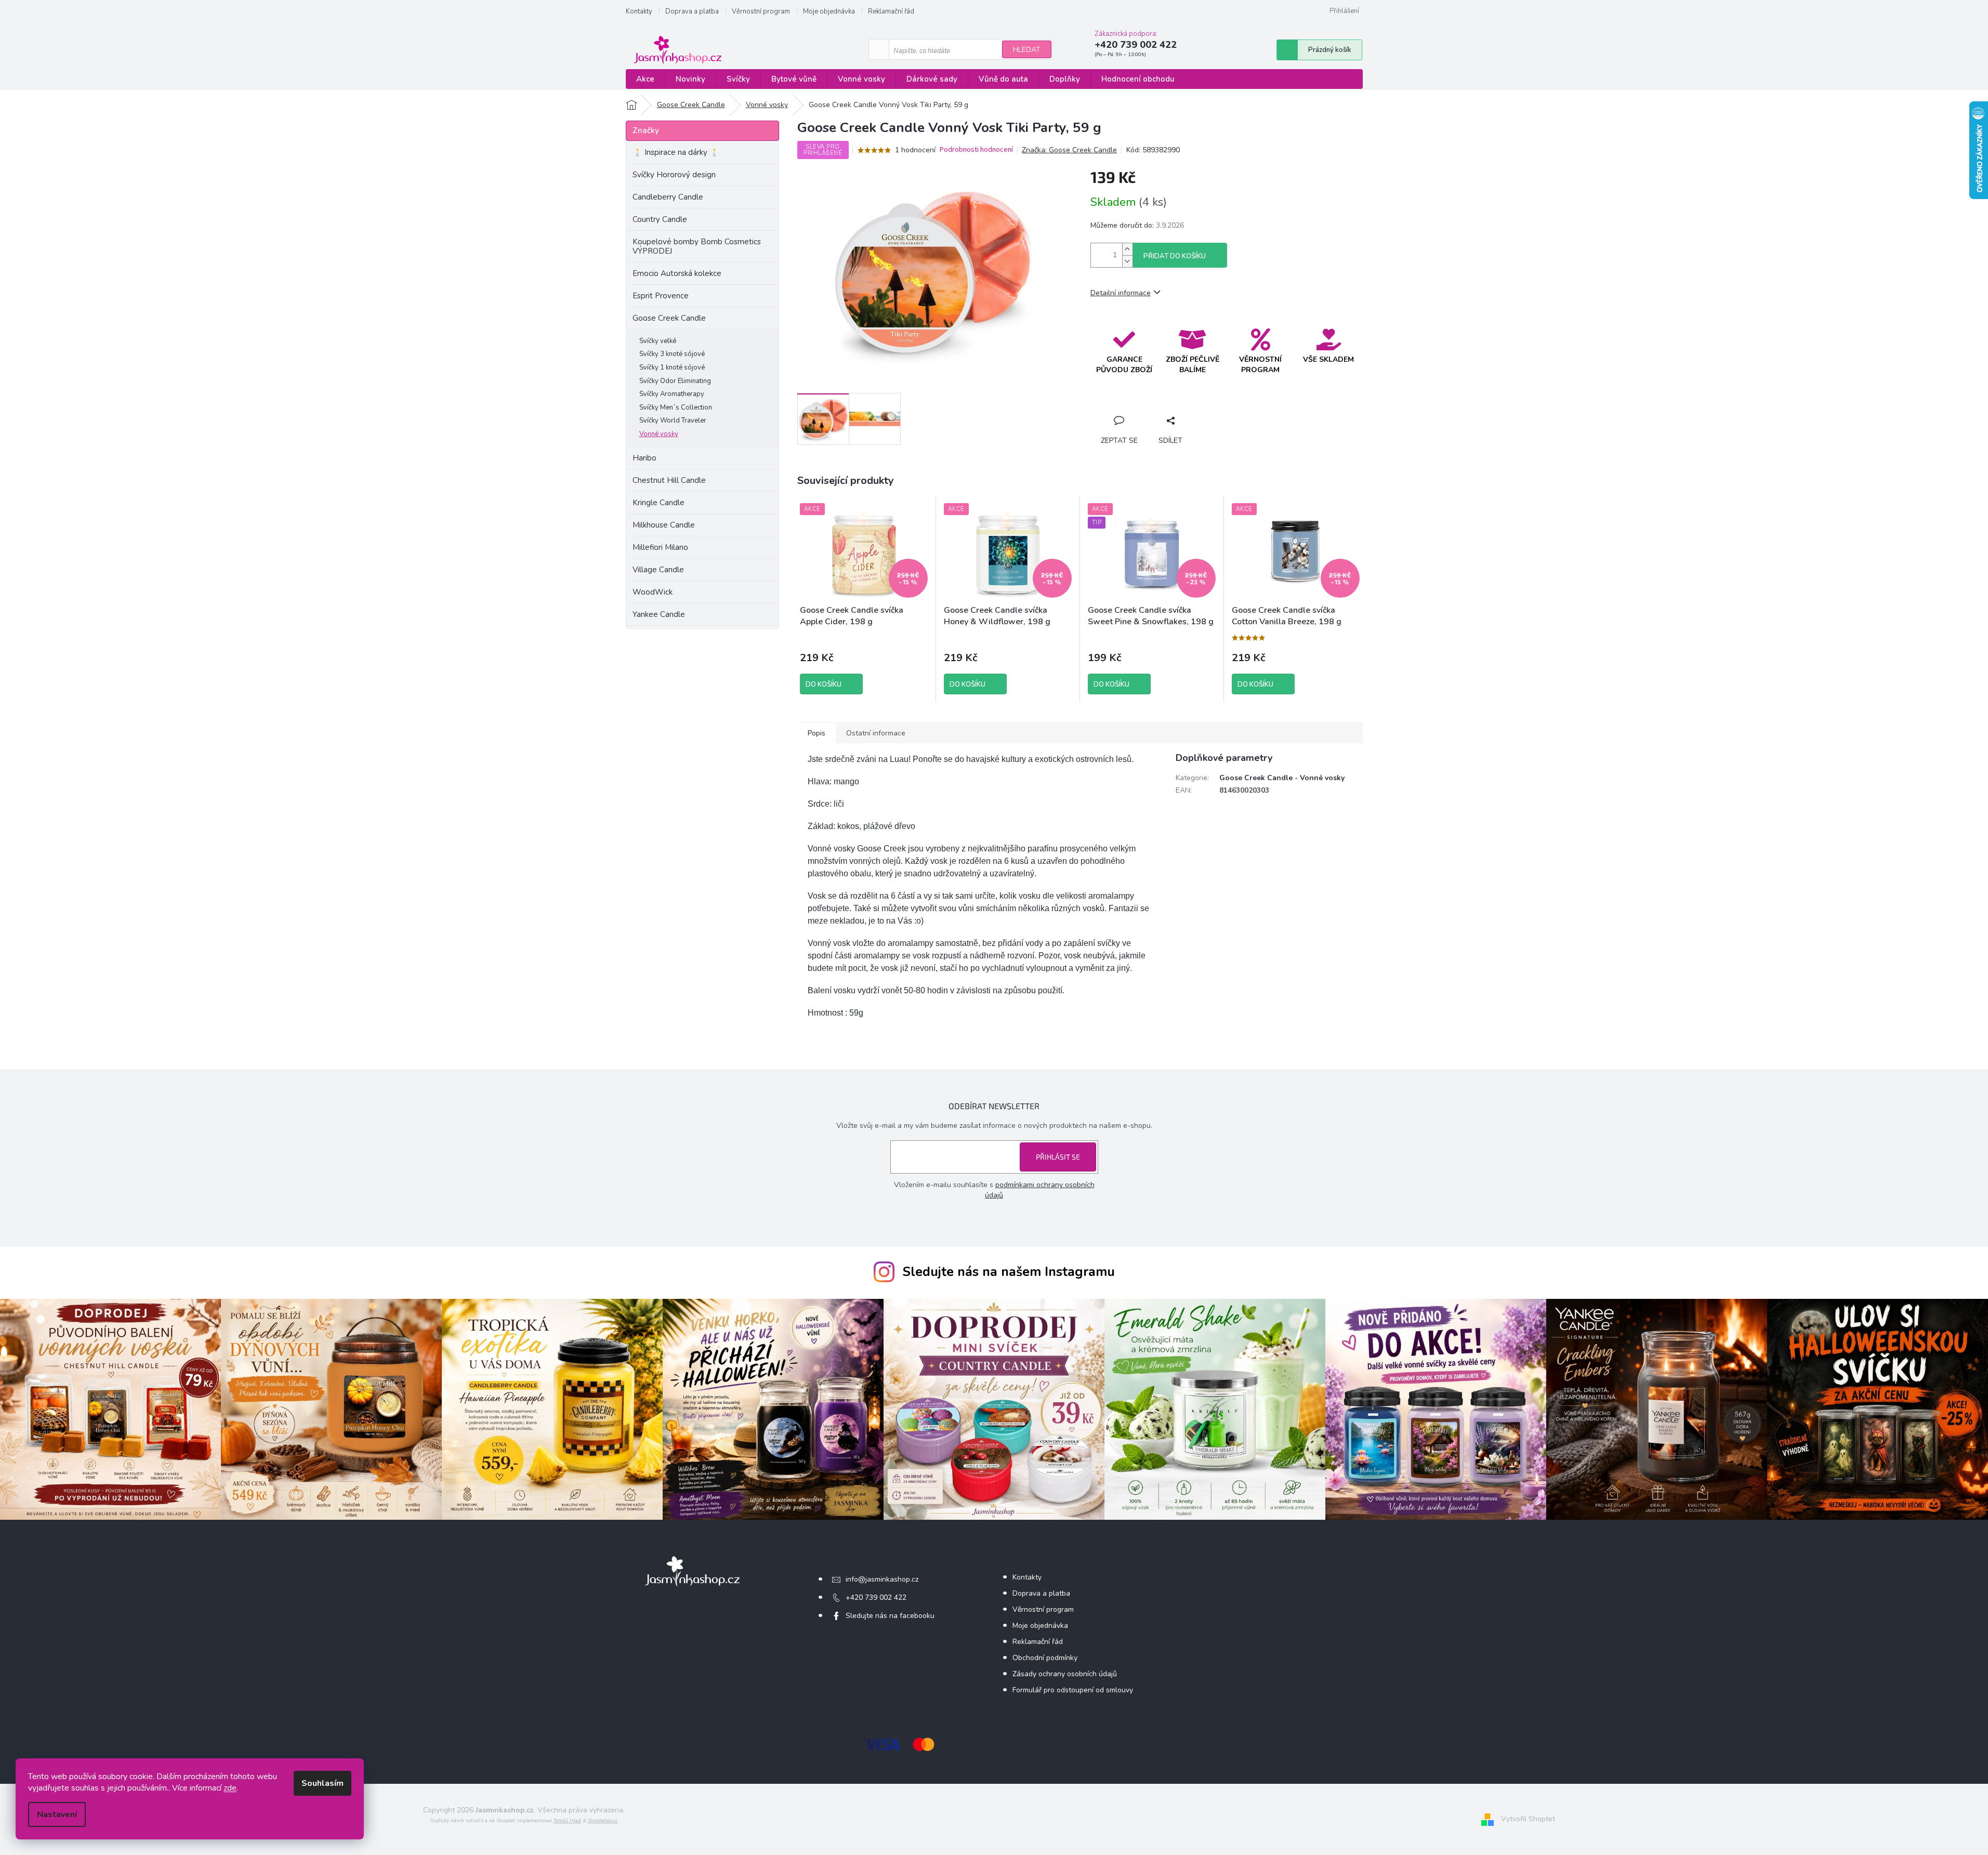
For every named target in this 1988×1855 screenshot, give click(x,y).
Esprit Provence (661, 296)
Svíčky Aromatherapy (672, 394)
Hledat (1027, 50)
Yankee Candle (659, 614)
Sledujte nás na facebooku (890, 1616)
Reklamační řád (891, 11)
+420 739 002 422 (876, 1597)
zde (230, 1788)
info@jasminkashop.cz (882, 1579)
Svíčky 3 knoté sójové (672, 354)
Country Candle (660, 219)
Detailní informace (1121, 293)
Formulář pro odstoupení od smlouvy (1073, 1690)
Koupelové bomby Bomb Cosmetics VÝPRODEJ (697, 246)
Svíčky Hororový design (674, 175)
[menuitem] (645, 79)
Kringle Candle (659, 503)
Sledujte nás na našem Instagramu (1009, 1272)
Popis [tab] (817, 733)
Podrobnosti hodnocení (976, 150)
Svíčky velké (658, 341)
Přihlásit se (1058, 1157)
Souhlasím (322, 1783)
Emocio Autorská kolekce (677, 273)
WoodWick (653, 592)
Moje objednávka (829, 11)
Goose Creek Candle (669, 318)
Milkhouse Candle (664, 525)
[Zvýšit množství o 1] (1127, 249)
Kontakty (639, 11)
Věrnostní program (761, 11)
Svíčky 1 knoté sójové (672, 367)
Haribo (644, 458)
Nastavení (57, 1814)
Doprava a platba (692, 11)
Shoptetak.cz (603, 1821)
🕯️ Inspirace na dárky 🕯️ (676, 152)
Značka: (1069, 150)
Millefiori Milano (660, 547)
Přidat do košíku (1175, 256)
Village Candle (658, 570)
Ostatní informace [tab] (876, 733)
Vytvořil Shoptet (1528, 1819)
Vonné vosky (659, 434)
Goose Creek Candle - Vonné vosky (1282, 778)
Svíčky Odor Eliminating (675, 381)
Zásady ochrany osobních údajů (1065, 1674)
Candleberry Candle (668, 197)
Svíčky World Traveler (673, 420)
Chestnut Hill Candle (669, 480)
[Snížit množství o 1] (1127, 261)
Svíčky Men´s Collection (676, 407)
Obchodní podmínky (1045, 1658)
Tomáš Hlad (567, 1821)
